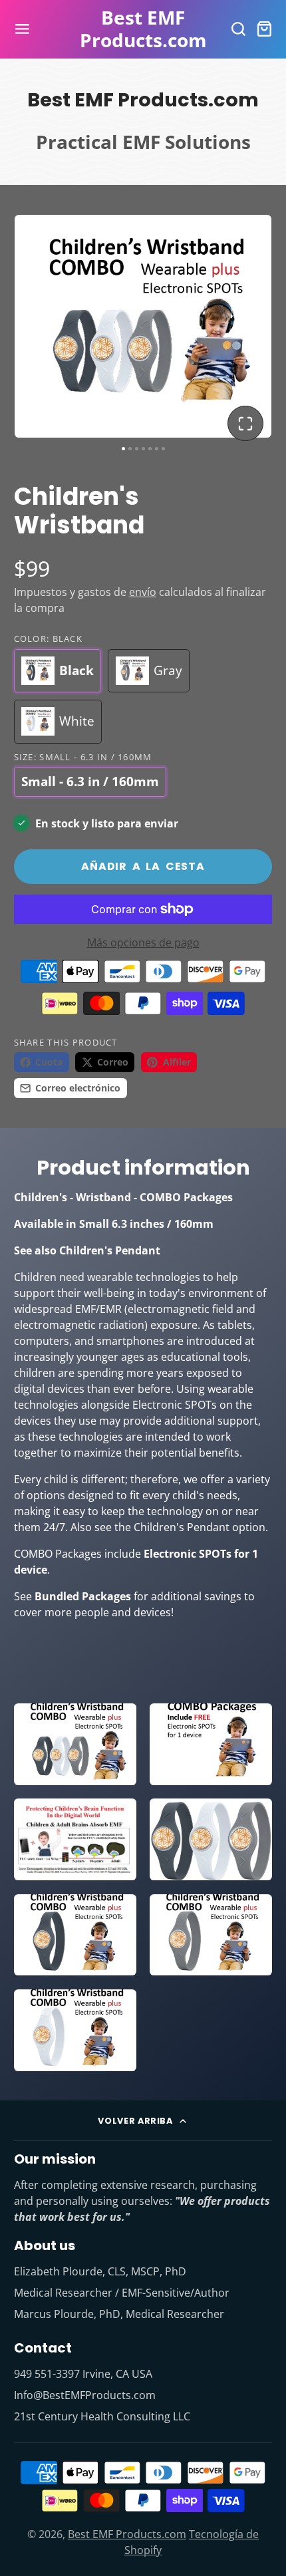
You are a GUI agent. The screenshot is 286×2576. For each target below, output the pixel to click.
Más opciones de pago (143, 942)
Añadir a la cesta (143, 866)
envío (143, 592)
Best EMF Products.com (127, 2534)
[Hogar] (143, 29)
